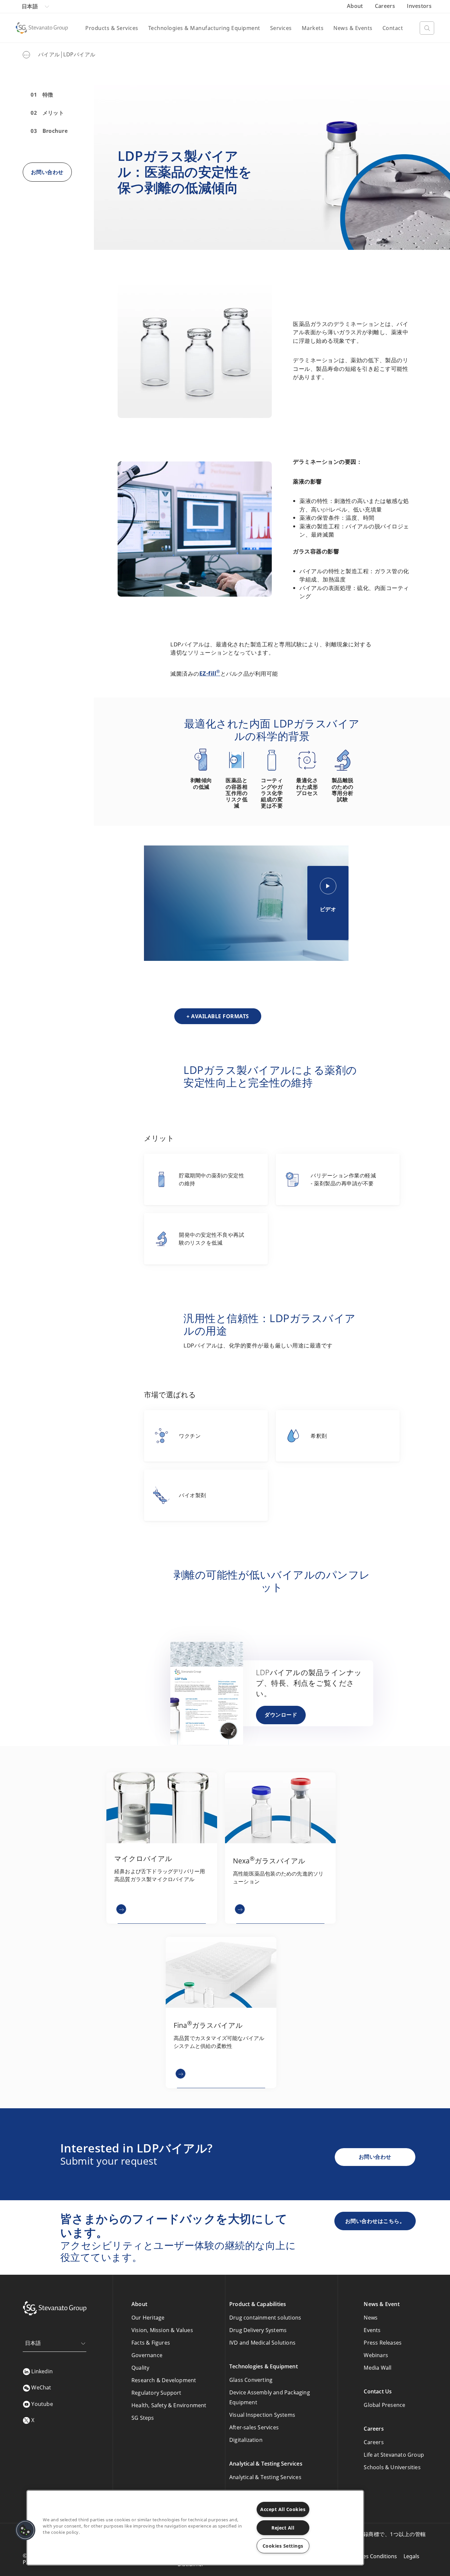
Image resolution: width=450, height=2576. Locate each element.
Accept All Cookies (283, 2509)
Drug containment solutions (265, 2318)
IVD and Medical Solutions (262, 2343)
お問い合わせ (375, 2157)
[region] (195, 2528)
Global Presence (384, 2405)
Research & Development (164, 2380)
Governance (147, 2355)
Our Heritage (148, 2318)
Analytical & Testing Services (265, 2477)
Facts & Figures (151, 2343)
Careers (386, 6)
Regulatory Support (156, 2393)
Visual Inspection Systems (262, 2415)
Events (372, 2330)
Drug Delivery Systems (258, 2330)
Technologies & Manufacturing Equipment (204, 28)
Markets (313, 28)
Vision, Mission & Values (162, 2330)
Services (281, 28)
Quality (140, 2368)
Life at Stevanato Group (394, 2455)
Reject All (283, 2528)
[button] (25, 2530)
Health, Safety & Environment (169, 2405)
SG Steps (143, 2418)
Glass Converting (251, 2380)
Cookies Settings (283, 2546)
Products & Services (112, 28)
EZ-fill (210, 673)
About (356, 6)
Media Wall (378, 2368)
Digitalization (246, 2440)
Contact (393, 28)
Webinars (376, 2355)
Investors (419, 6)
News (371, 2318)
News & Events (353, 28)
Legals (411, 2556)
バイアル (49, 54)
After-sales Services (254, 2427)
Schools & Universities (392, 2467)
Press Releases (383, 2343)
